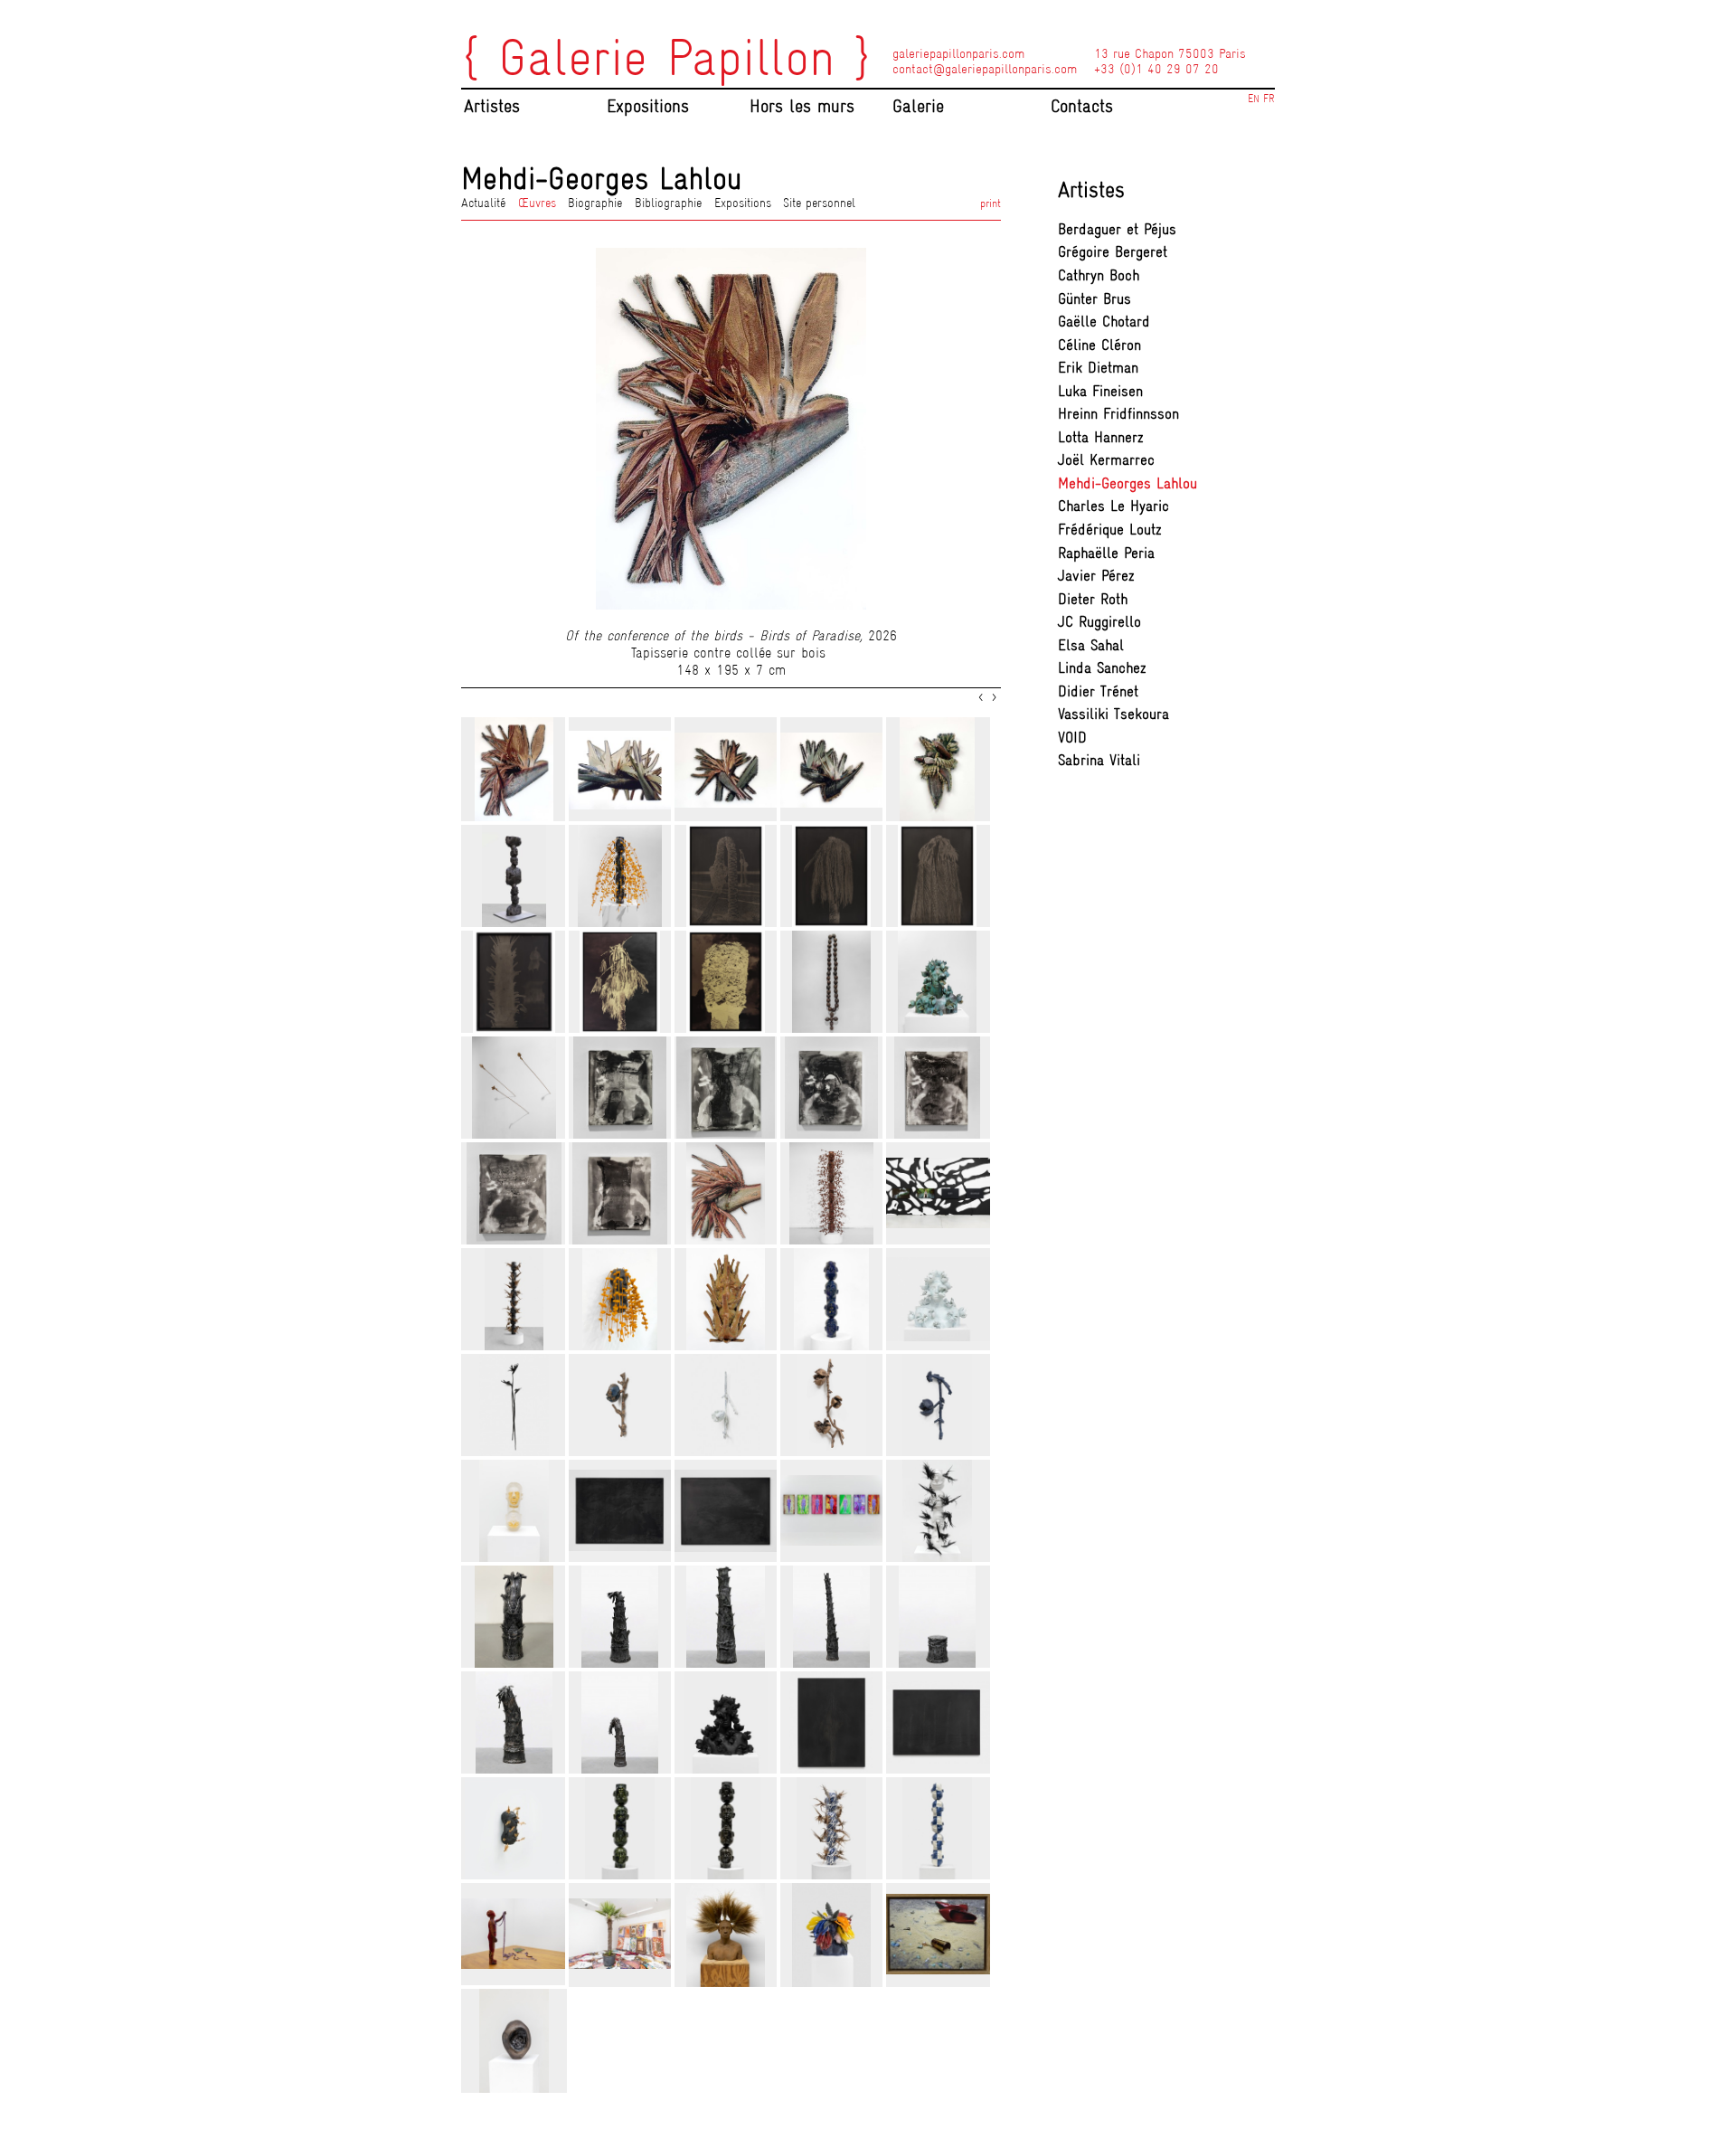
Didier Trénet (1098, 691)
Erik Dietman (1098, 368)
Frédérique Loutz (1110, 530)
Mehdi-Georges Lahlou (1127, 483)
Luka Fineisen (1100, 391)
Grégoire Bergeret (1113, 252)
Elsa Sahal (1091, 645)
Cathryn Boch (1099, 275)
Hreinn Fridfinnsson (1118, 414)
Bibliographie (668, 203)
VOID (1072, 738)
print (991, 203)
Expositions (743, 203)
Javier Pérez (1096, 576)
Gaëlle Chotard (1104, 322)
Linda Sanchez (1102, 668)
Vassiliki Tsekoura (1113, 714)
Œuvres (537, 203)
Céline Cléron (1099, 345)
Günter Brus (1094, 299)
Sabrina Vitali (1099, 760)
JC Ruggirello (1099, 622)
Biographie (595, 203)
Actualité (483, 203)
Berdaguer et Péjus (1117, 229)
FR (1269, 99)
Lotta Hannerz (1101, 437)
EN (1254, 99)
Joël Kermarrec (1106, 460)
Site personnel (819, 203)
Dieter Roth (1093, 599)
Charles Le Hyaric (1113, 506)
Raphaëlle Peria (1106, 553)
